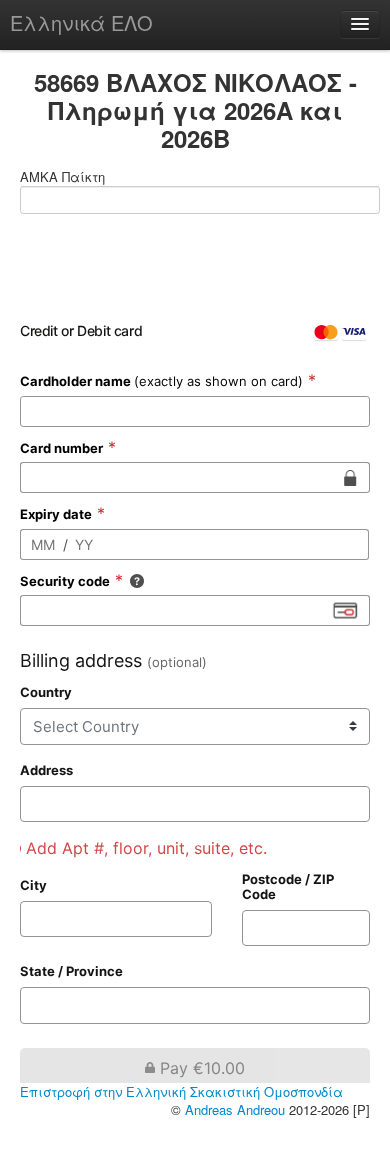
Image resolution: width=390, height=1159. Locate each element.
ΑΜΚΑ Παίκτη (62, 177)
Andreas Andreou (235, 1110)
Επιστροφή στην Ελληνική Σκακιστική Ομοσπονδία (181, 1092)
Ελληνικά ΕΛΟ (81, 22)
